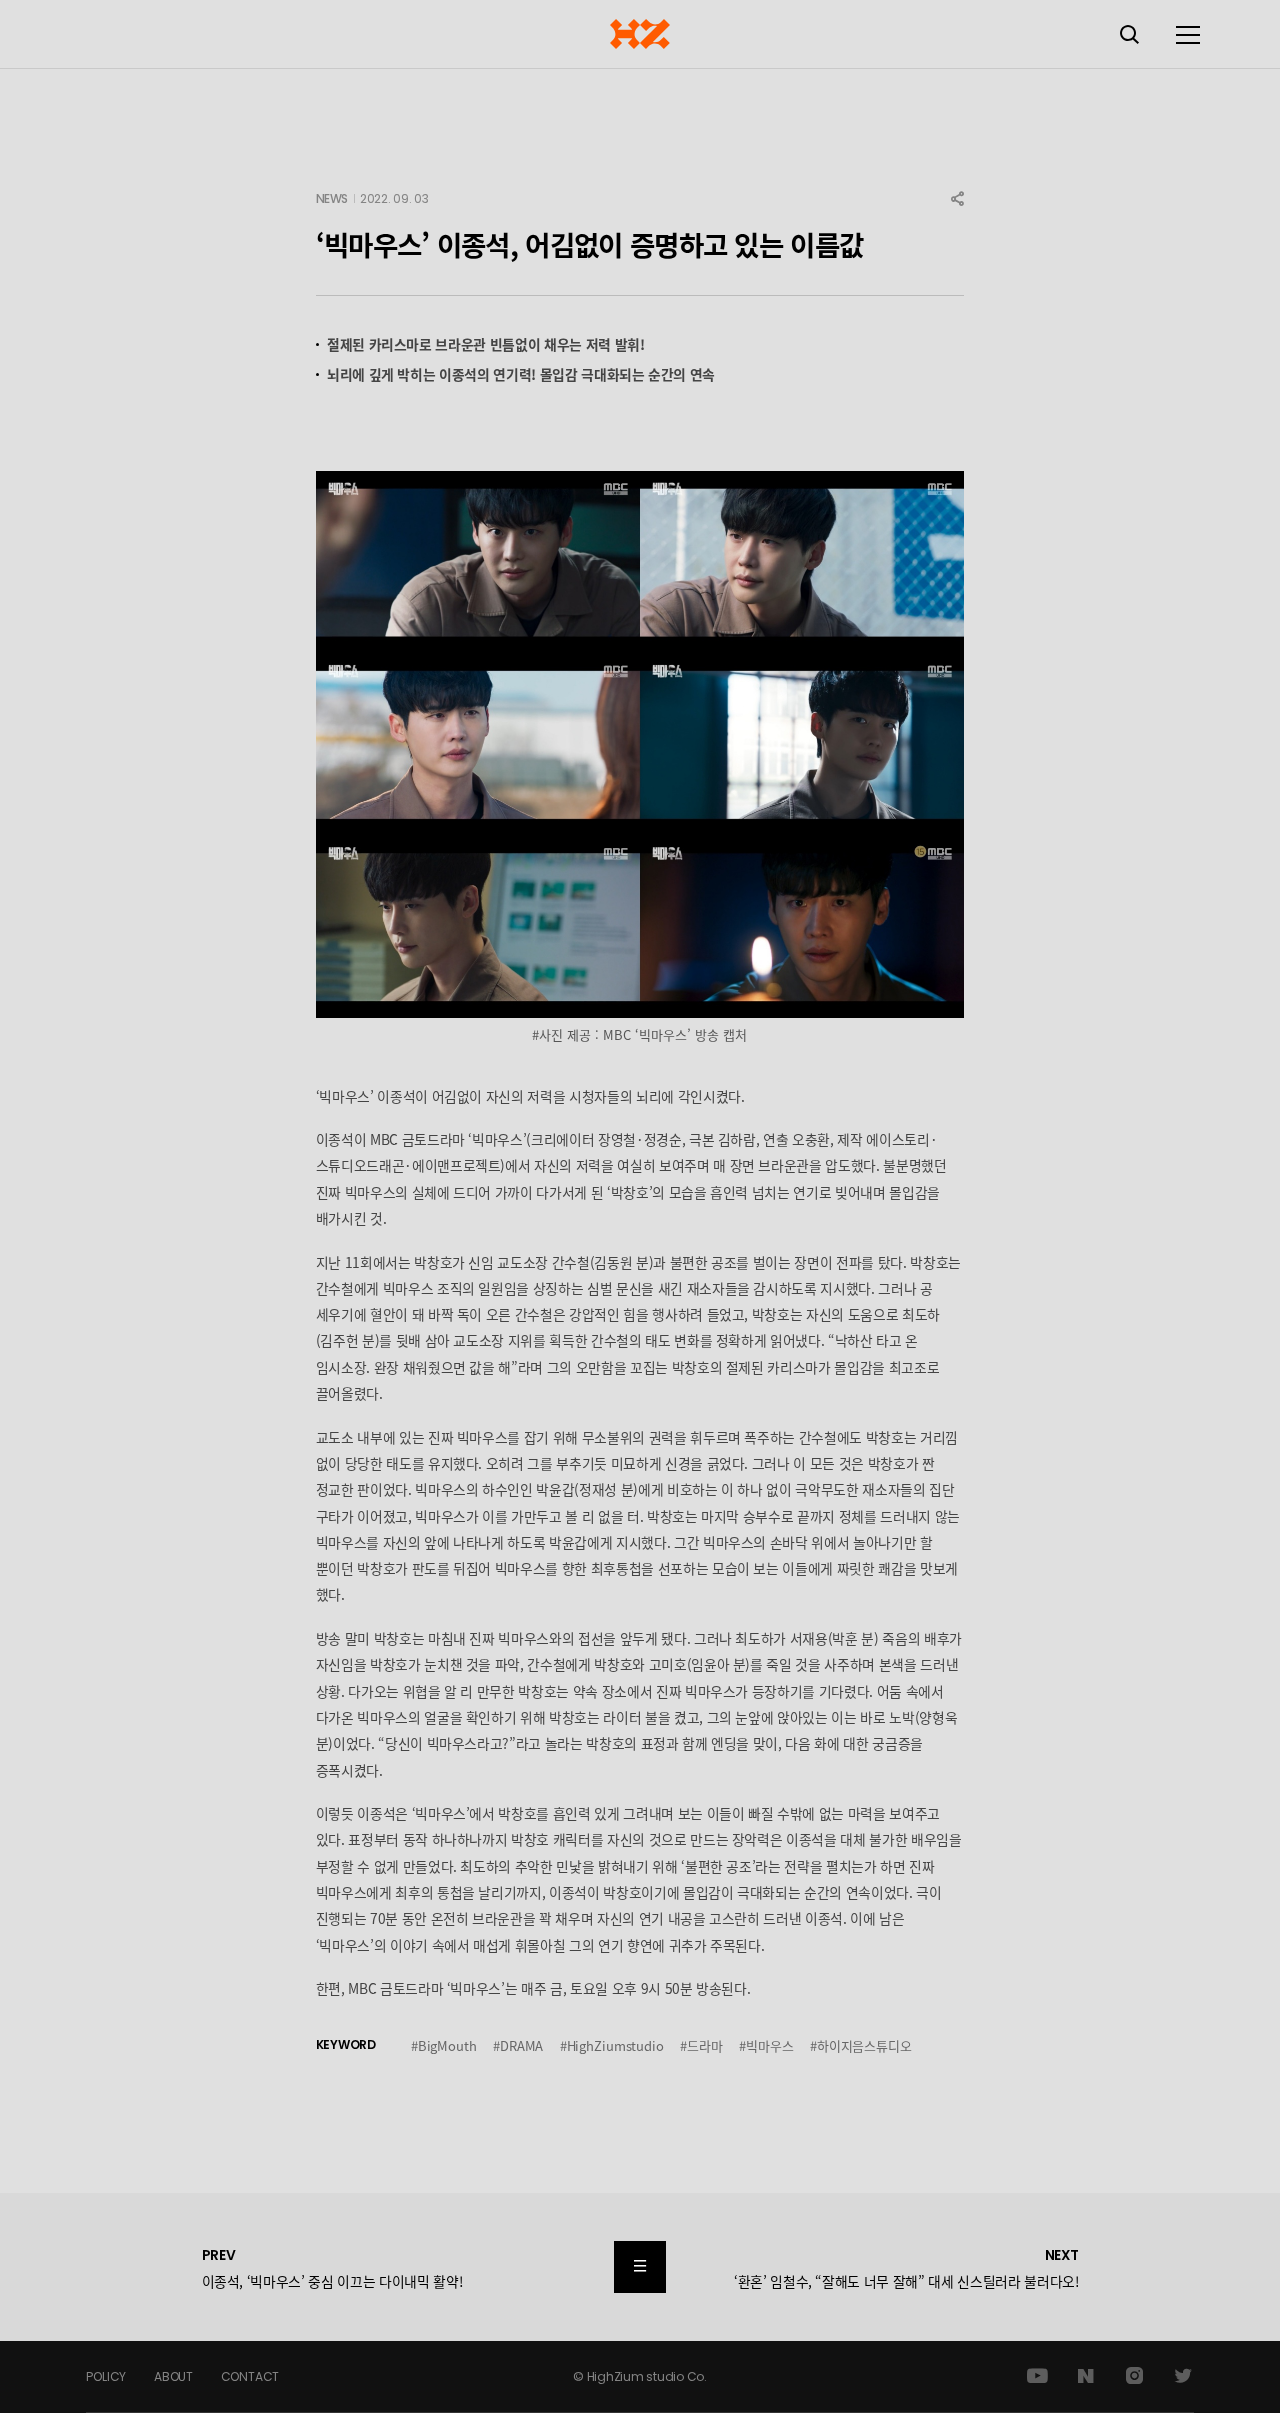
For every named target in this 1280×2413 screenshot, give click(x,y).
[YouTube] (1037, 2376)
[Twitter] (1183, 2376)
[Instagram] (1134, 2376)
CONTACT (250, 2376)
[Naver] (1086, 2376)
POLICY (106, 2376)
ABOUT (173, 2376)
